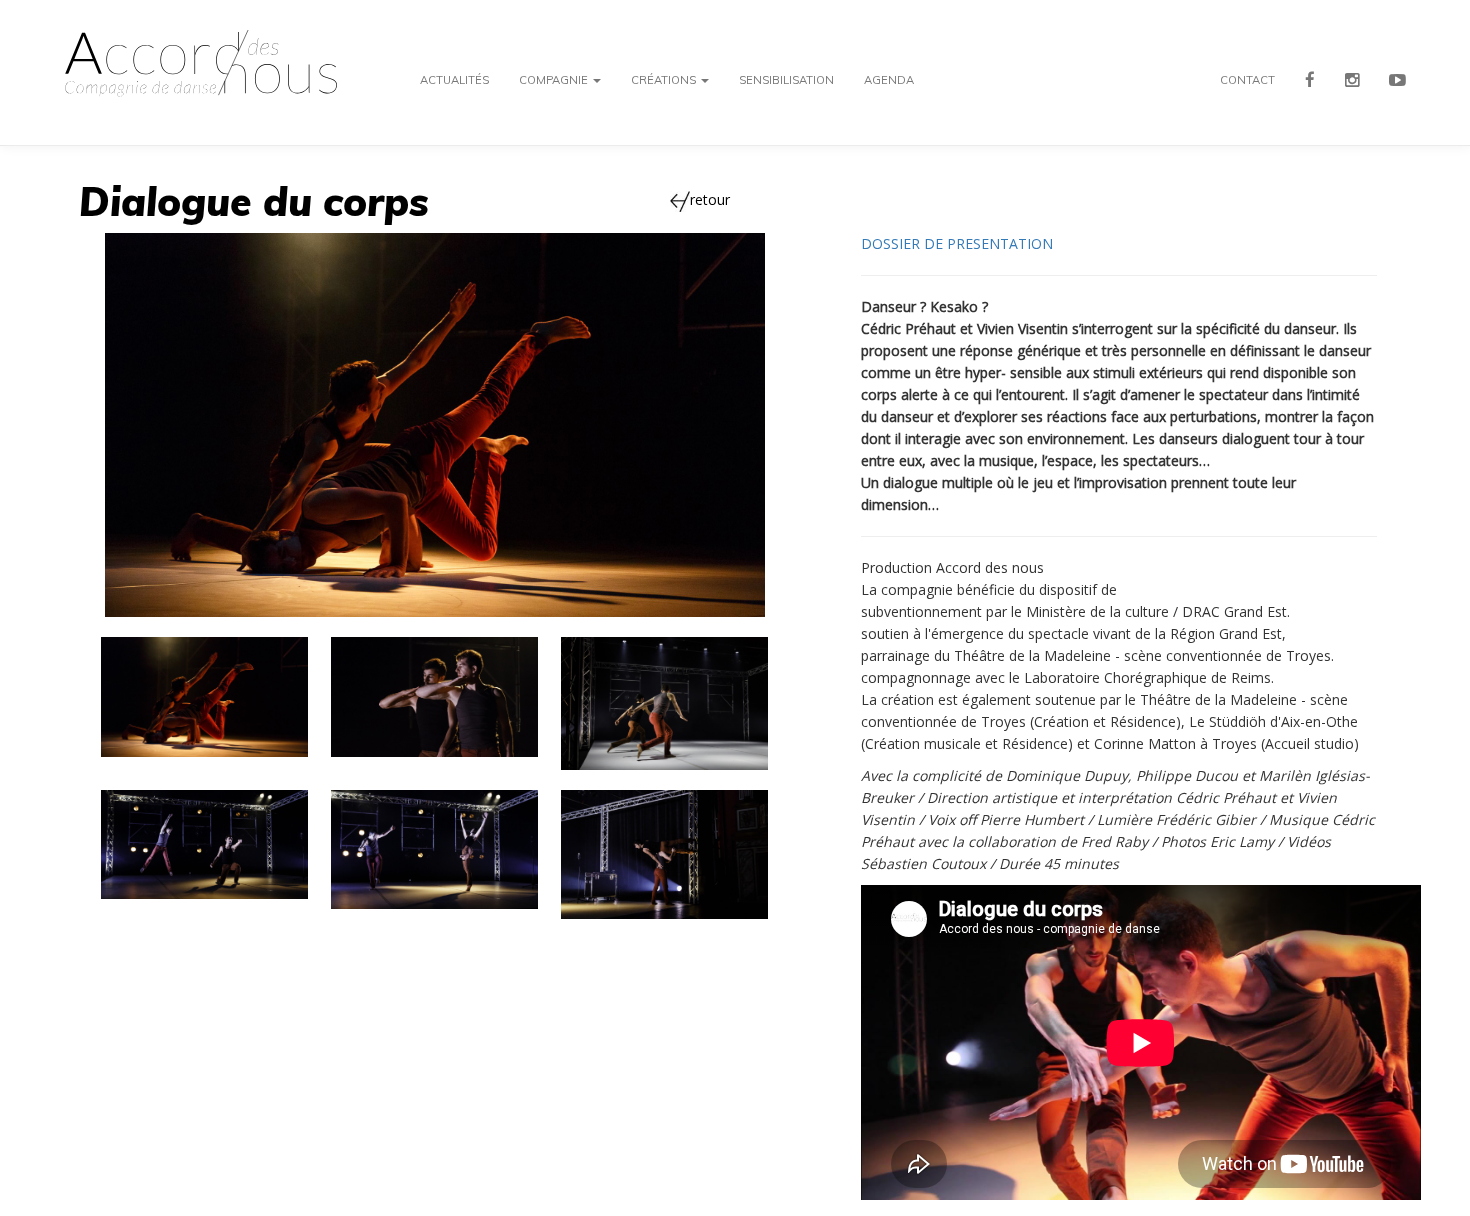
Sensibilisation (786, 80)
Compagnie (555, 80)
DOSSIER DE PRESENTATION (957, 243)
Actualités (454, 80)
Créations (665, 80)
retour (710, 199)
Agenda (889, 80)
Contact (1247, 80)
